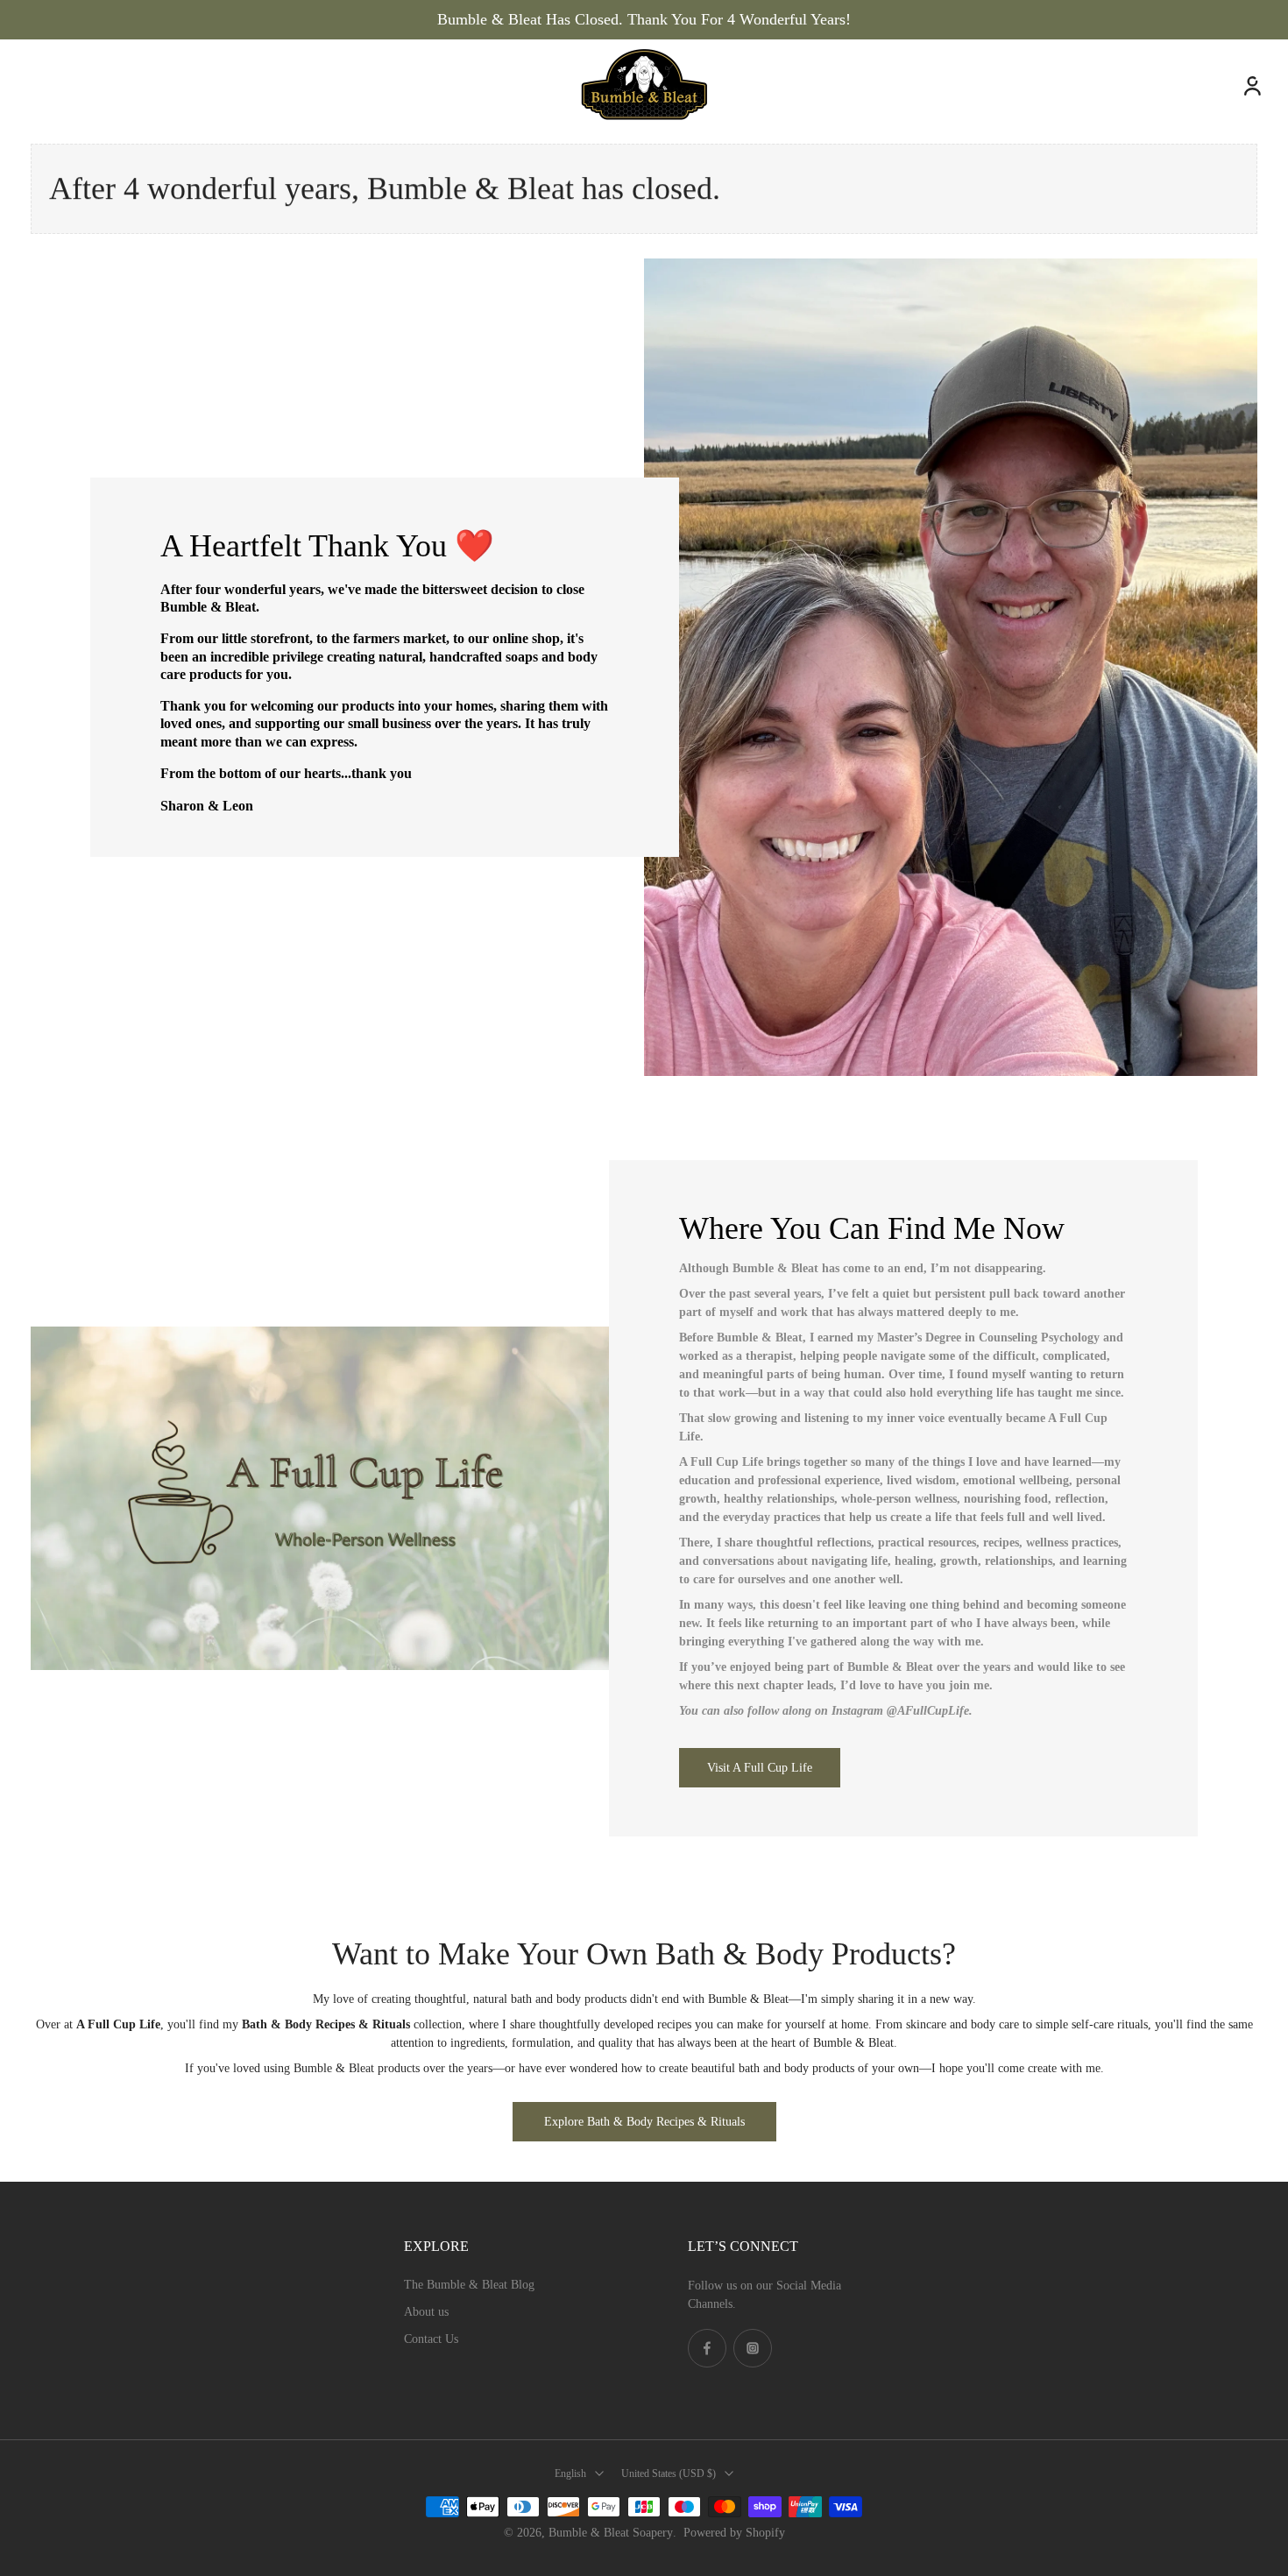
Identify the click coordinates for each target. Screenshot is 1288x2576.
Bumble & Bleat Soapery (611, 2533)
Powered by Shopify (734, 2533)
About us (426, 2312)
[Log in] (1251, 85)
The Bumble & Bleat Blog (469, 2285)
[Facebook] (707, 2348)
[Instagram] (753, 2348)
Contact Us (431, 2339)
